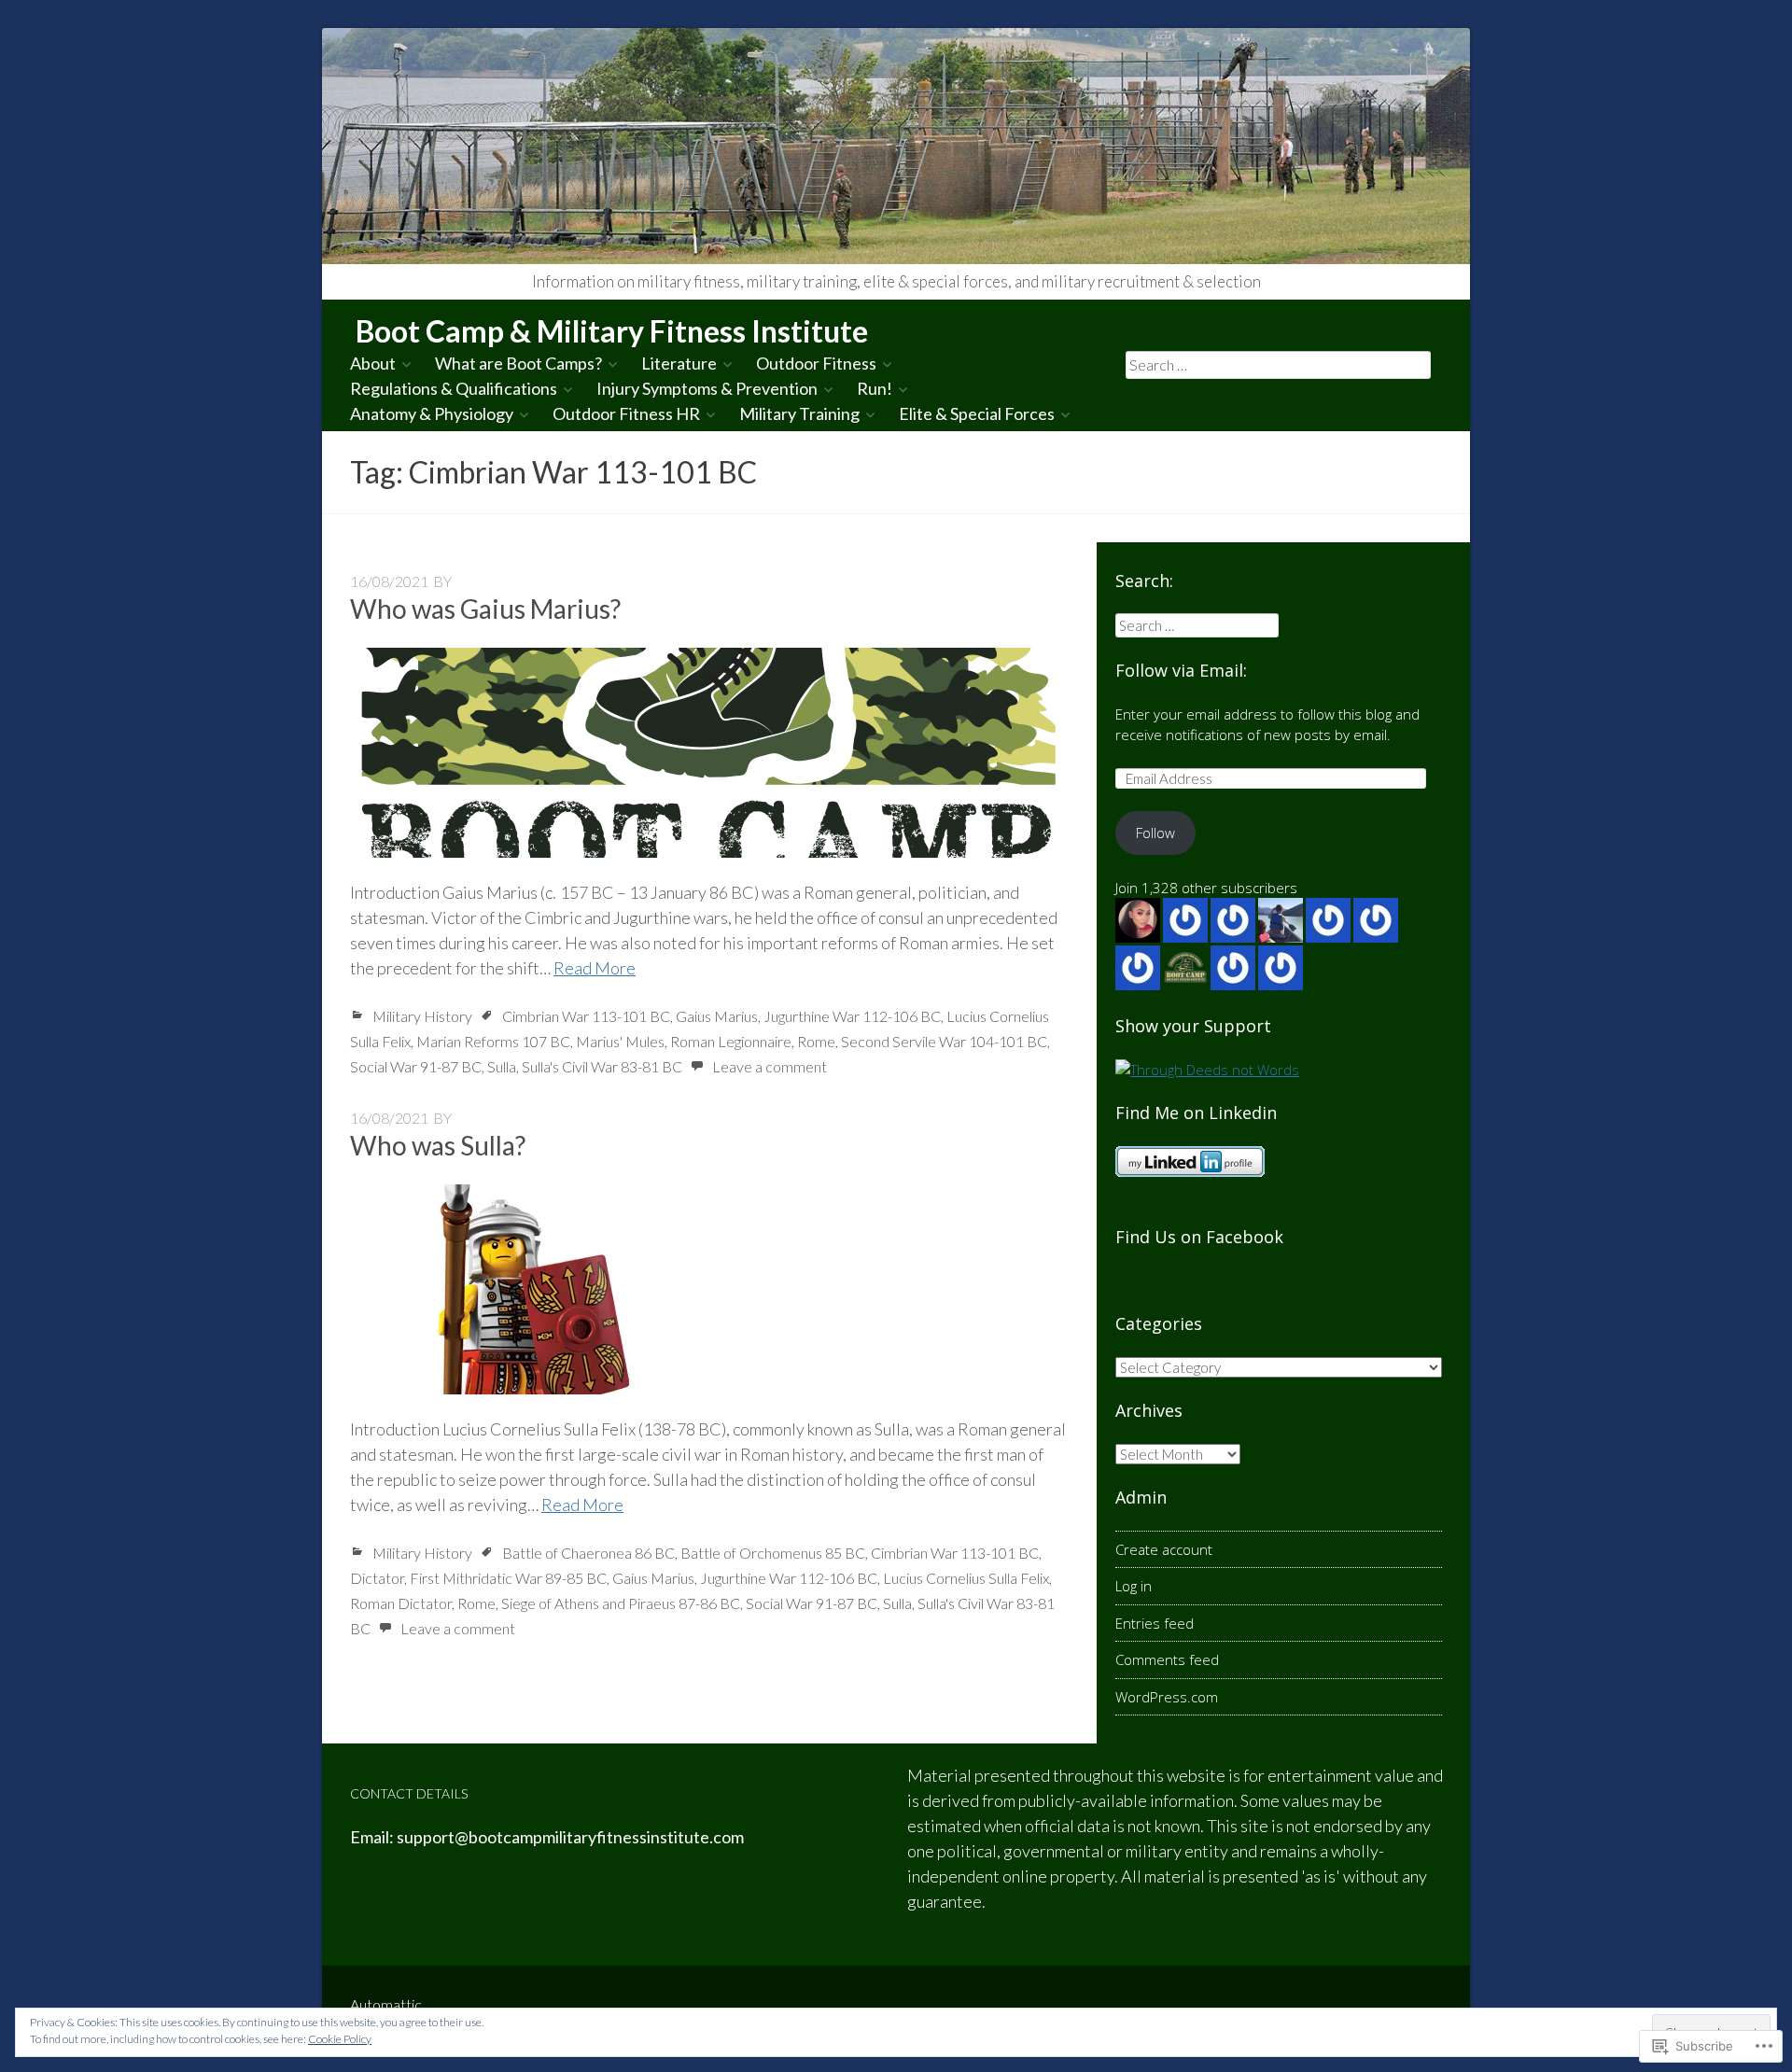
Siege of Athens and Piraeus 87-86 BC (621, 1603)
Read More (595, 968)
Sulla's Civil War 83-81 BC (602, 1066)
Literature (679, 363)
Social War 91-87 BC (416, 1066)
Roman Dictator (401, 1603)
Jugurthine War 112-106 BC (852, 1016)
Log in (1134, 1586)
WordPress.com (1167, 1697)
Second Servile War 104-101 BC (944, 1041)
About (373, 363)
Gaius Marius (717, 1016)
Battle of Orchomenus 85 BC (773, 1553)
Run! (875, 388)
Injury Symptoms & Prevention (707, 388)
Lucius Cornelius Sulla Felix (966, 1578)
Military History (422, 1016)
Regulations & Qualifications (454, 388)
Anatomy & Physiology (432, 413)
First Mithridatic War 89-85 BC (508, 1578)
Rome (816, 1041)
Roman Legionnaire (731, 1041)
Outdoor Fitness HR (626, 413)
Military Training (799, 413)
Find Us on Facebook (1199, 1237)
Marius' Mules (620, 1041)
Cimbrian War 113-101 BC (586, 1016)
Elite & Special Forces (977, 413)
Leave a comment (770, 1066)
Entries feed (1155, 1623)
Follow (1155, 833)
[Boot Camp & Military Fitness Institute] (896, 146)
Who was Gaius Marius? (485, 609)
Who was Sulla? (438, 1145)
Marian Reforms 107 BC (493, 1041)
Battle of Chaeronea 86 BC (588, 1553)
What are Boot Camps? (518, 363)
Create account (1164, 1549)
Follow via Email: (1181, 670)
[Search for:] (1279, 364)
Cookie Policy (340, 2039)
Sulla (502, 1066)
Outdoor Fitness (816, 363)
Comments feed (1167, 1659)
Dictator (377, 1578)
